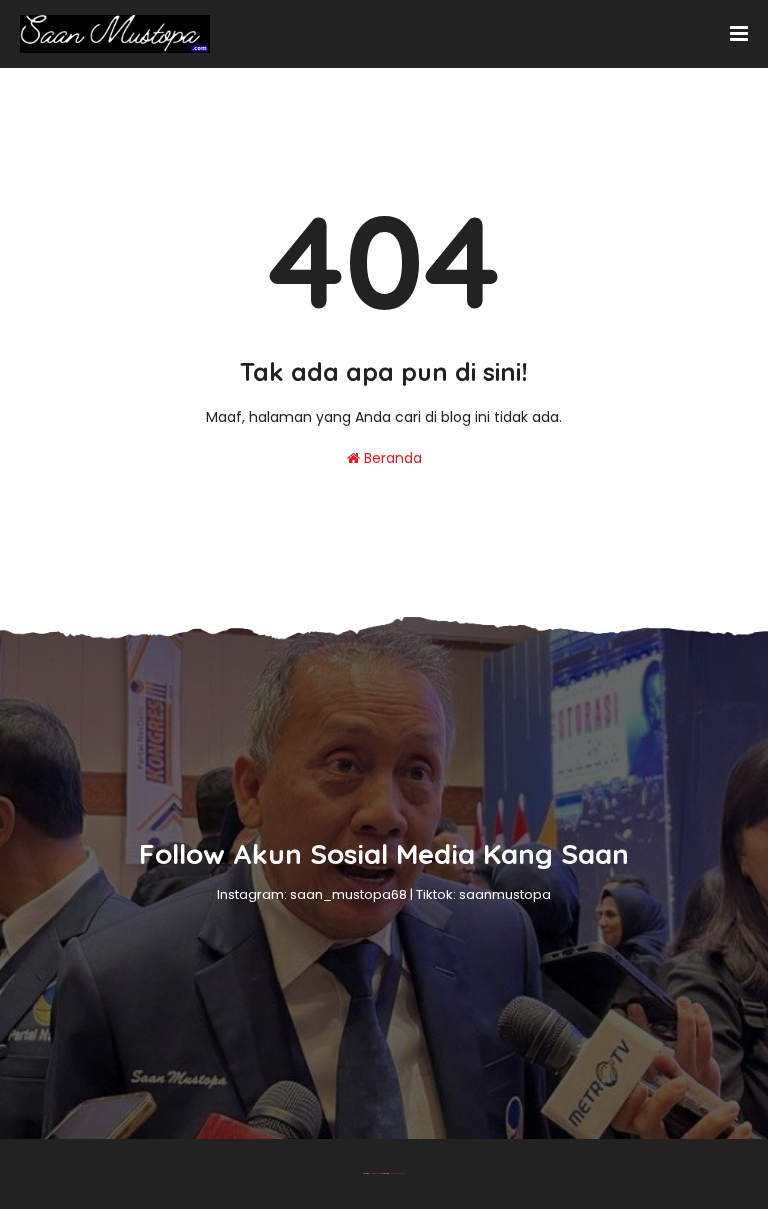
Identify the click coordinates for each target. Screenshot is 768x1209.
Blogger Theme (375, 1173)
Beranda (391, 458)
